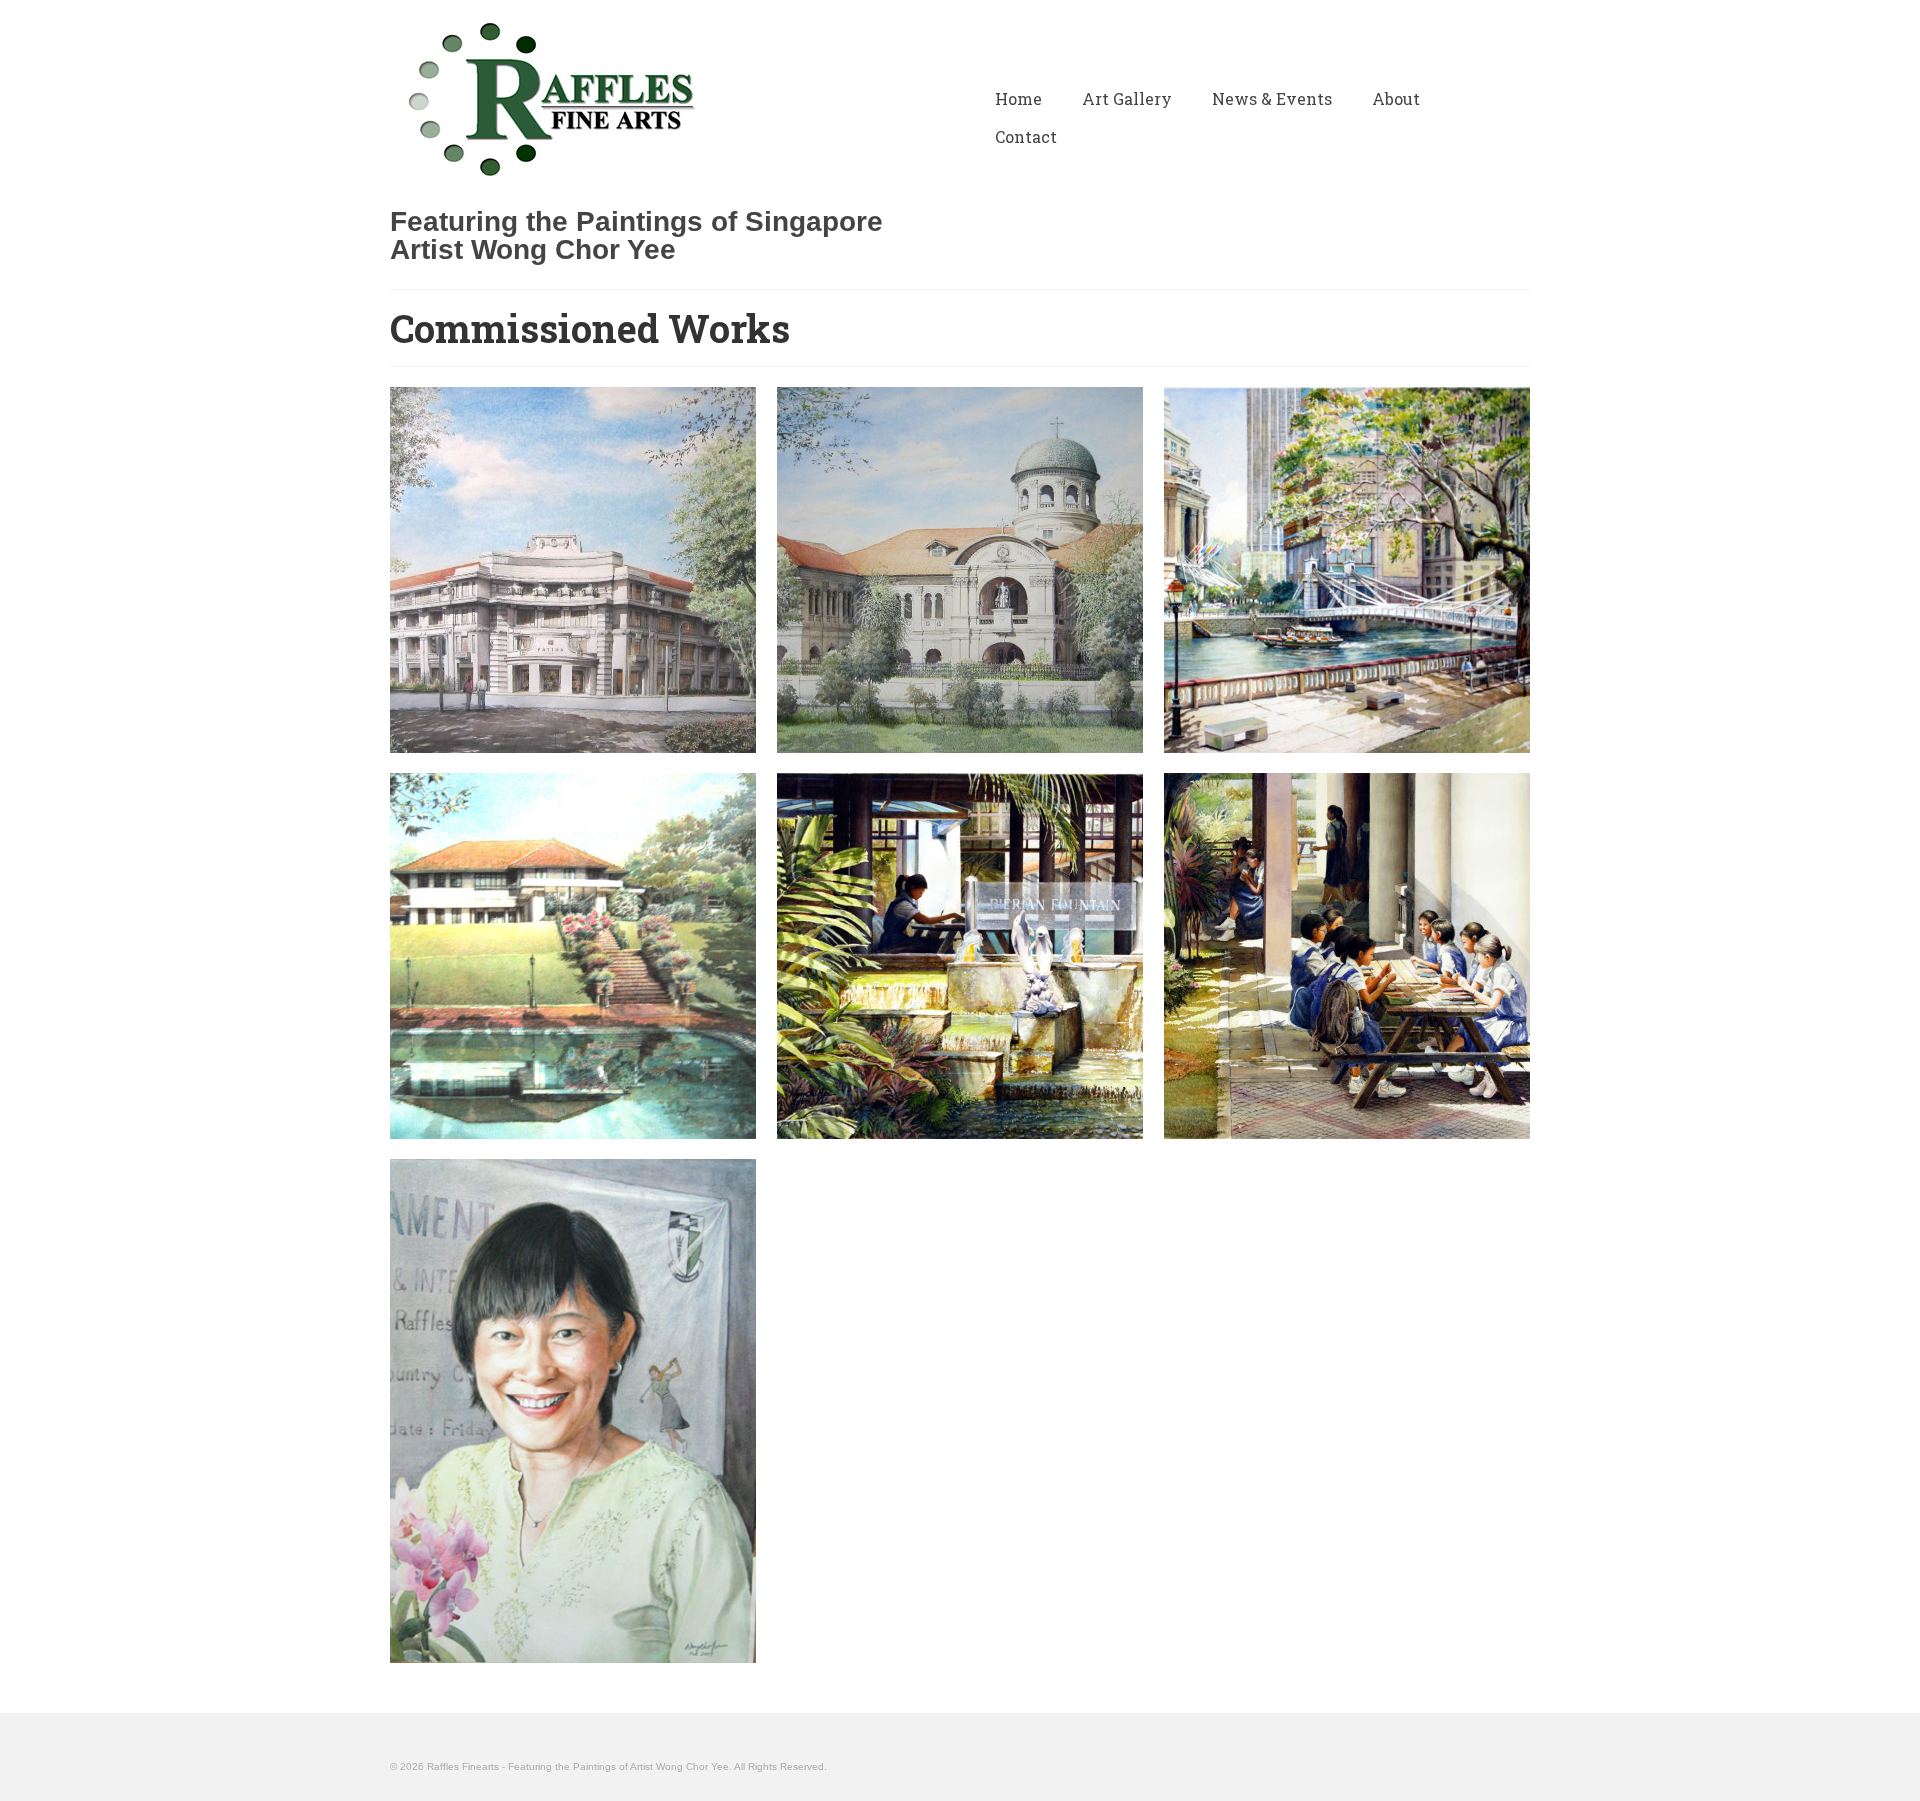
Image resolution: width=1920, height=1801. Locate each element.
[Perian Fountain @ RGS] (960, 956)
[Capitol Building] (573, 570)
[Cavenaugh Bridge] (1347, 570)
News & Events (1272, 98)
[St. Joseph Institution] (960, 570)
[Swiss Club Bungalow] (573, 956)
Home (1018, 98)
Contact (1026, 136)
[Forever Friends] (1347, 956)
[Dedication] (573, 1411)
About (1396, 98)
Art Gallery (1127, 98)
